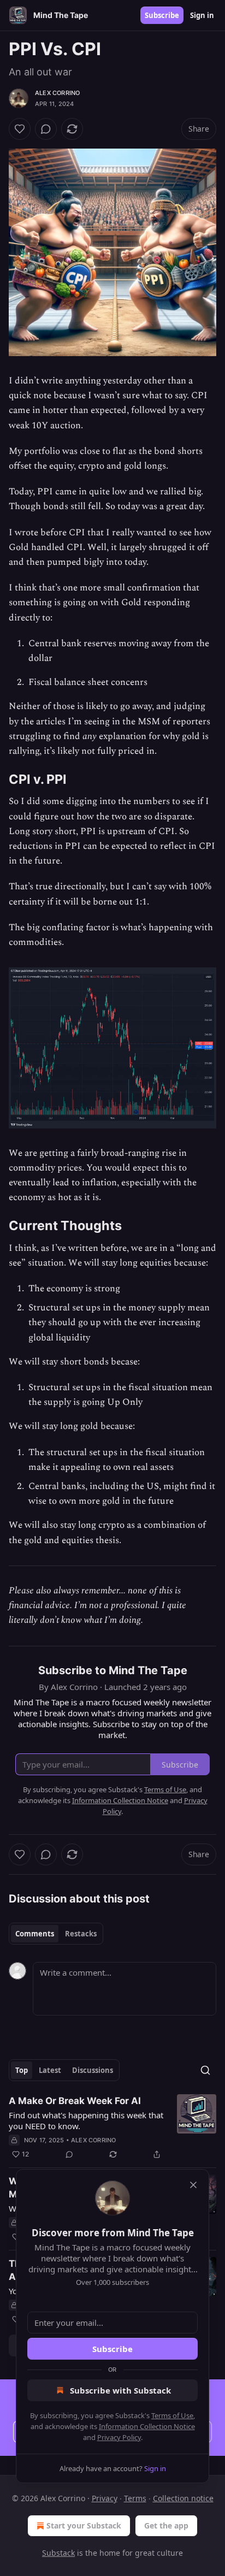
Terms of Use (172, 2415)
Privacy (105, 2498)
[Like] (20, 129)
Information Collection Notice (147, 2426)
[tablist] (56, 1934)
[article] (112, 2128)
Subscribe (162, 15)
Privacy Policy (119, 2437)
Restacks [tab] (81, 1934)
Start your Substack (84, 2525)
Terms (135, 2498)
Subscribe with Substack (120, 2390)
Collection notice (183, 2498)
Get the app (166, 2525)
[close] (193, 2185)
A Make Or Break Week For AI (75, 2101)
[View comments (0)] (46, 129)
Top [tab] (22, 2070)
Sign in (202, 15)
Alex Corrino (57, 93)
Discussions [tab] (93, 2070)
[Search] (205, 2070)
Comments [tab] (35, 1934)
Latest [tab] (50, 2070)
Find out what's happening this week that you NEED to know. (86, 2120)
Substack (58, 2553)
